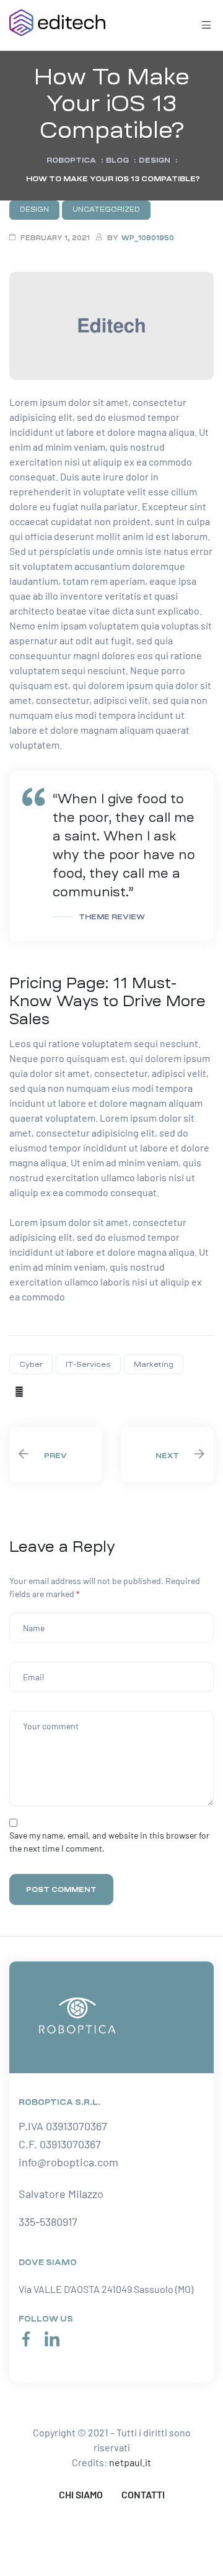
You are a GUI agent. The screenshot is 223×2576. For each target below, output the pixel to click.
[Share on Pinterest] (79, 1391)
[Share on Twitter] (35, 1391)
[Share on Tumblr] (57, 1391)
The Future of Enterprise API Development (56, 1455)
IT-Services (88, 1364)
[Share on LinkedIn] (46, 1391)
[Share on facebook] (19, 1391)
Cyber (31, 1364)
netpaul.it (130, 2462)
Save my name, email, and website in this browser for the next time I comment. (109, 1842)
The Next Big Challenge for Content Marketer (167, 1455)
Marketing (154, 1364)
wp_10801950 (148, 238)
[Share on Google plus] (68, 1391)
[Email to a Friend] (90, 1391)
